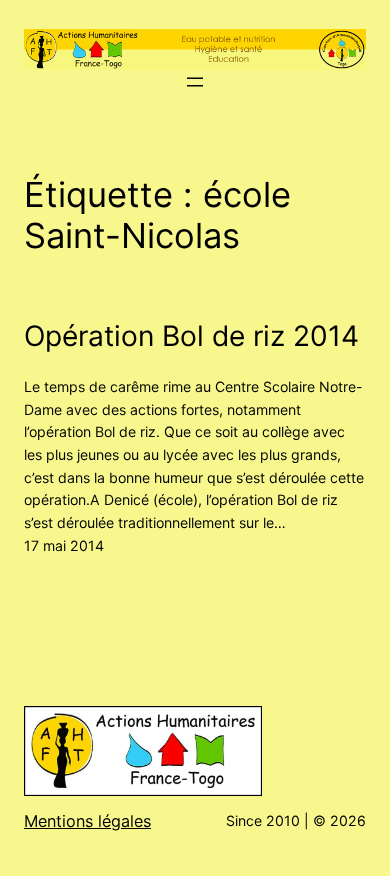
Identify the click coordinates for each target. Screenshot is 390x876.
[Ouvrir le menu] (195, 82)
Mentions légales (87, 821)
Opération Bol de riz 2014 (191, 336)
